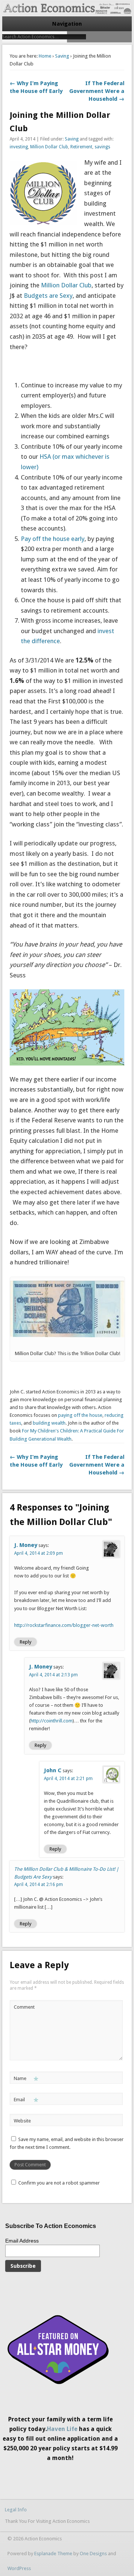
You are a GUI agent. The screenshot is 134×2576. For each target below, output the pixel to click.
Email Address (22, 2241)
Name (26, 2080)
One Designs (93, 2554)
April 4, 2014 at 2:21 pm (68, 1779)
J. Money (26, 1545)
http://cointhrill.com (52, 1721)
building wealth (49, 1423)
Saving (62, 56)
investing (19, 147)
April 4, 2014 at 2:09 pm (39, 1553)
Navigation (67, 24)
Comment (24, 2007)
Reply (25, 1642)
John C (53, 1770)
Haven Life (62, 2429)
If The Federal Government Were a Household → (97, 91)
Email (26, 2101)
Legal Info (16, 2510)
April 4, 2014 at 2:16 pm (39, 1885)
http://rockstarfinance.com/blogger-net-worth (64, 1625)
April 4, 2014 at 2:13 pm (53, 1675)
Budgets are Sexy (48, 296)
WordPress (19, 2568)
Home (45, 56)
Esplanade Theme (53, 2554)
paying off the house (80, 1415)
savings (102, 147)
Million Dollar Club (49, 147)
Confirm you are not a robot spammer (58, 2183)
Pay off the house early (53, 539)
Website (22, 2121)
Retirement (81, 147)
